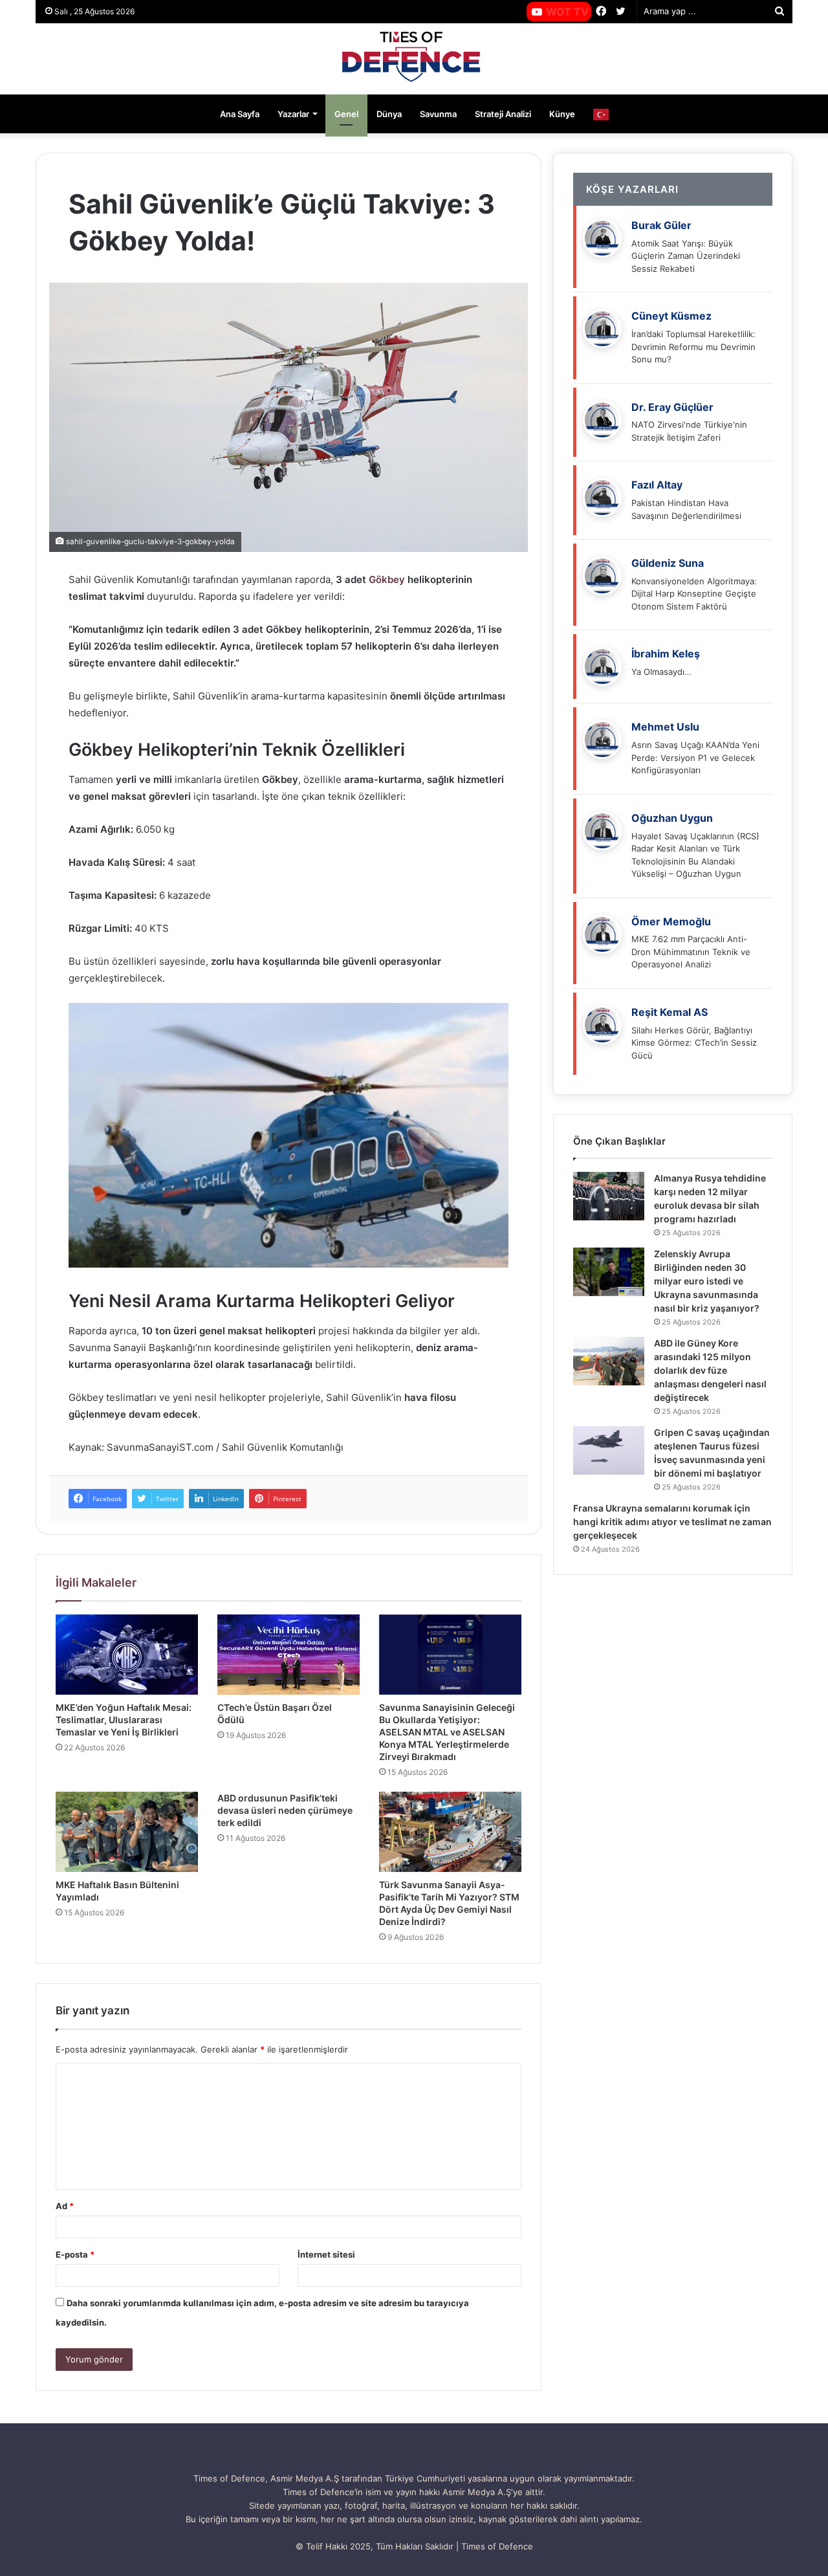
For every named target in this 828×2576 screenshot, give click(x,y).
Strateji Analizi (503, 114)
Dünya (389, 114)
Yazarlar (293, 114)
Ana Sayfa (240, 114)
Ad (65, 2206)
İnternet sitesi (326, 2254)
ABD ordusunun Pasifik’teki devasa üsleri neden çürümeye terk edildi (285, 1810)
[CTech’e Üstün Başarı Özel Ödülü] (289, 1655)
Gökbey (387, 579)
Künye (562, 114)
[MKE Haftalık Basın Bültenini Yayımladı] (127, 1832)
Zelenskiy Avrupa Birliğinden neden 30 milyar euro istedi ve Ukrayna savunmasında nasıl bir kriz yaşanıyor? (707, 1281)
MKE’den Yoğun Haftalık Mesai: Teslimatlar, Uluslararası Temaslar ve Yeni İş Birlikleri (124, 1720)
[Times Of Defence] (414, 59)
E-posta (75, 2254)
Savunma (438, 114)
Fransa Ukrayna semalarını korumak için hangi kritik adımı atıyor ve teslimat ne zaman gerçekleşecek (672, 1522)
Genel (346, 114)
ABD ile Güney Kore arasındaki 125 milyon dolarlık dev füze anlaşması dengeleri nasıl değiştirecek (710, 1370)
